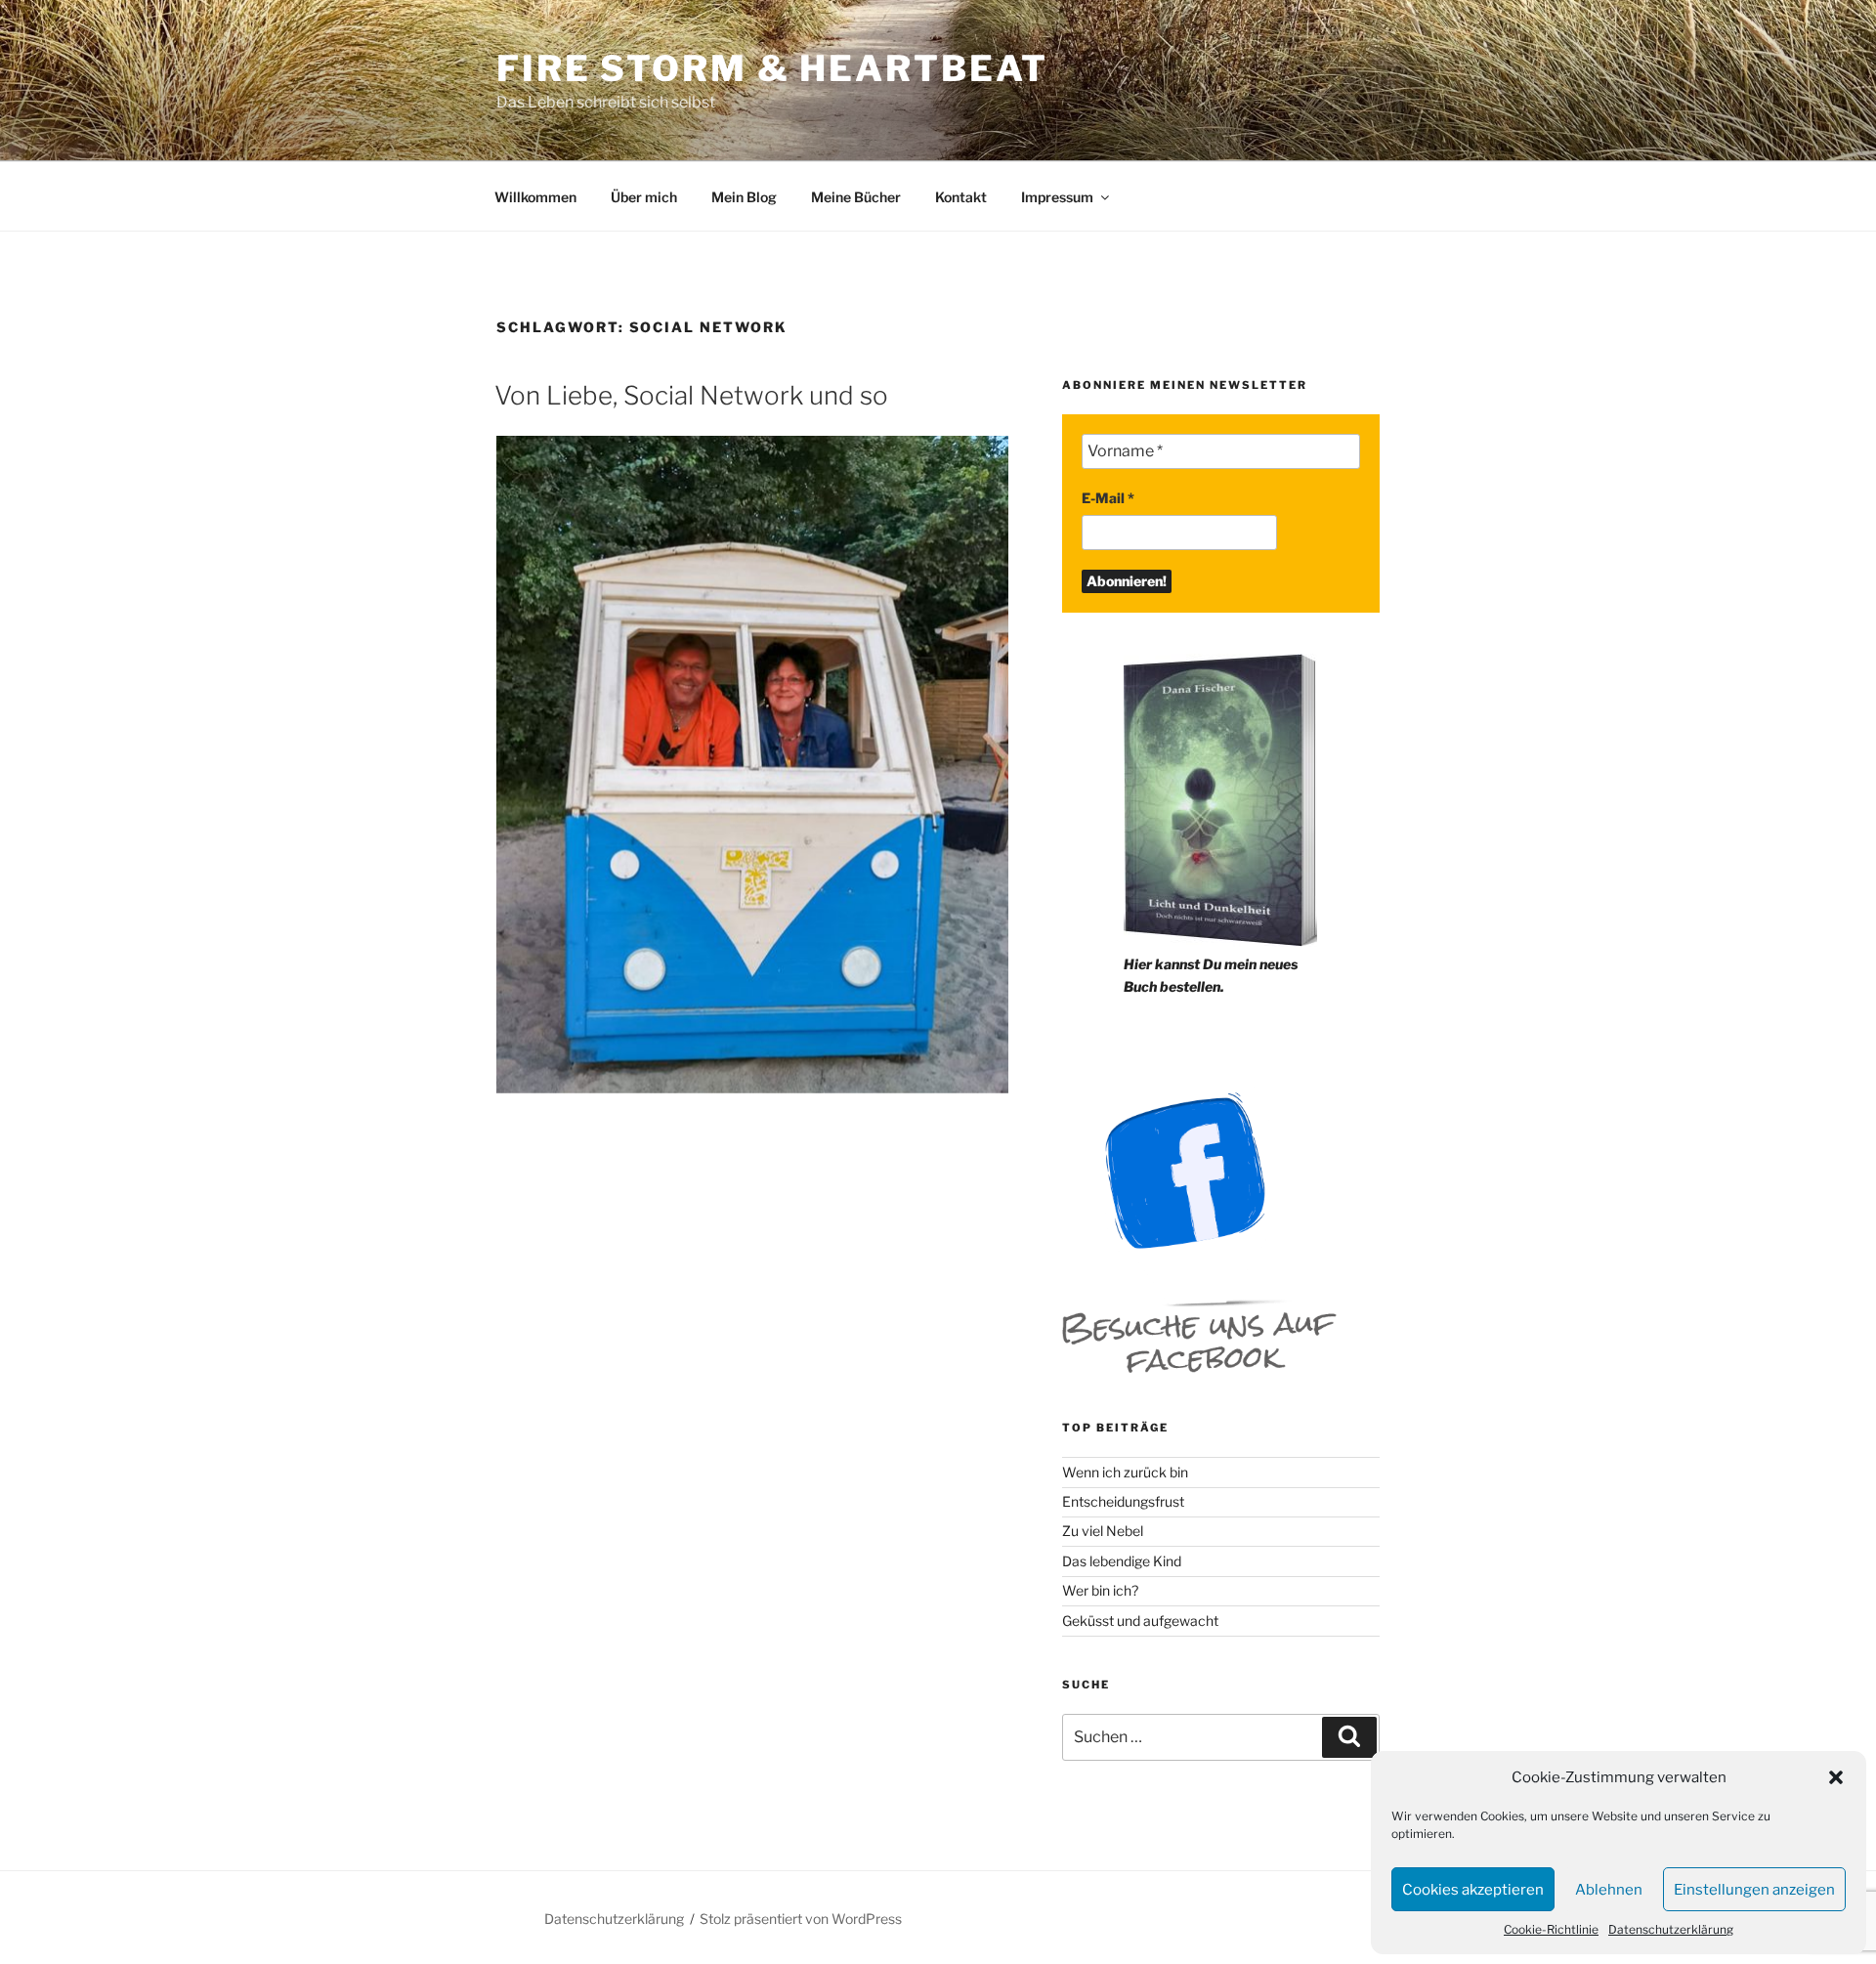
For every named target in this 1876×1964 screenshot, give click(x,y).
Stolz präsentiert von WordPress (801, 1919)
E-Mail (1108, 498)
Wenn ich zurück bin (1125, 1472)
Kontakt (961, 197)
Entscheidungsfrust (1123, 1501)
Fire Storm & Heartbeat (772, 68)
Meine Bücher (856, 197)
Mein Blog (744, 197)
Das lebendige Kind (1122, 1561)
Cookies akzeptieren (1473, 1890)
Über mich (644, 197)
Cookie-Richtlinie (1551, 1929)
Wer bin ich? (1100, 1590)
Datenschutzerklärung (1671, 1929)
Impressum (1057, 197)
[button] (1836, 1777)
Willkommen (535, 197)
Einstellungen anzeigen (1754, 1890)
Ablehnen (1609, 1890)
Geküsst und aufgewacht (1140, 1621)
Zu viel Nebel (1103, 1531)
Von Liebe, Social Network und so (691, 395)
